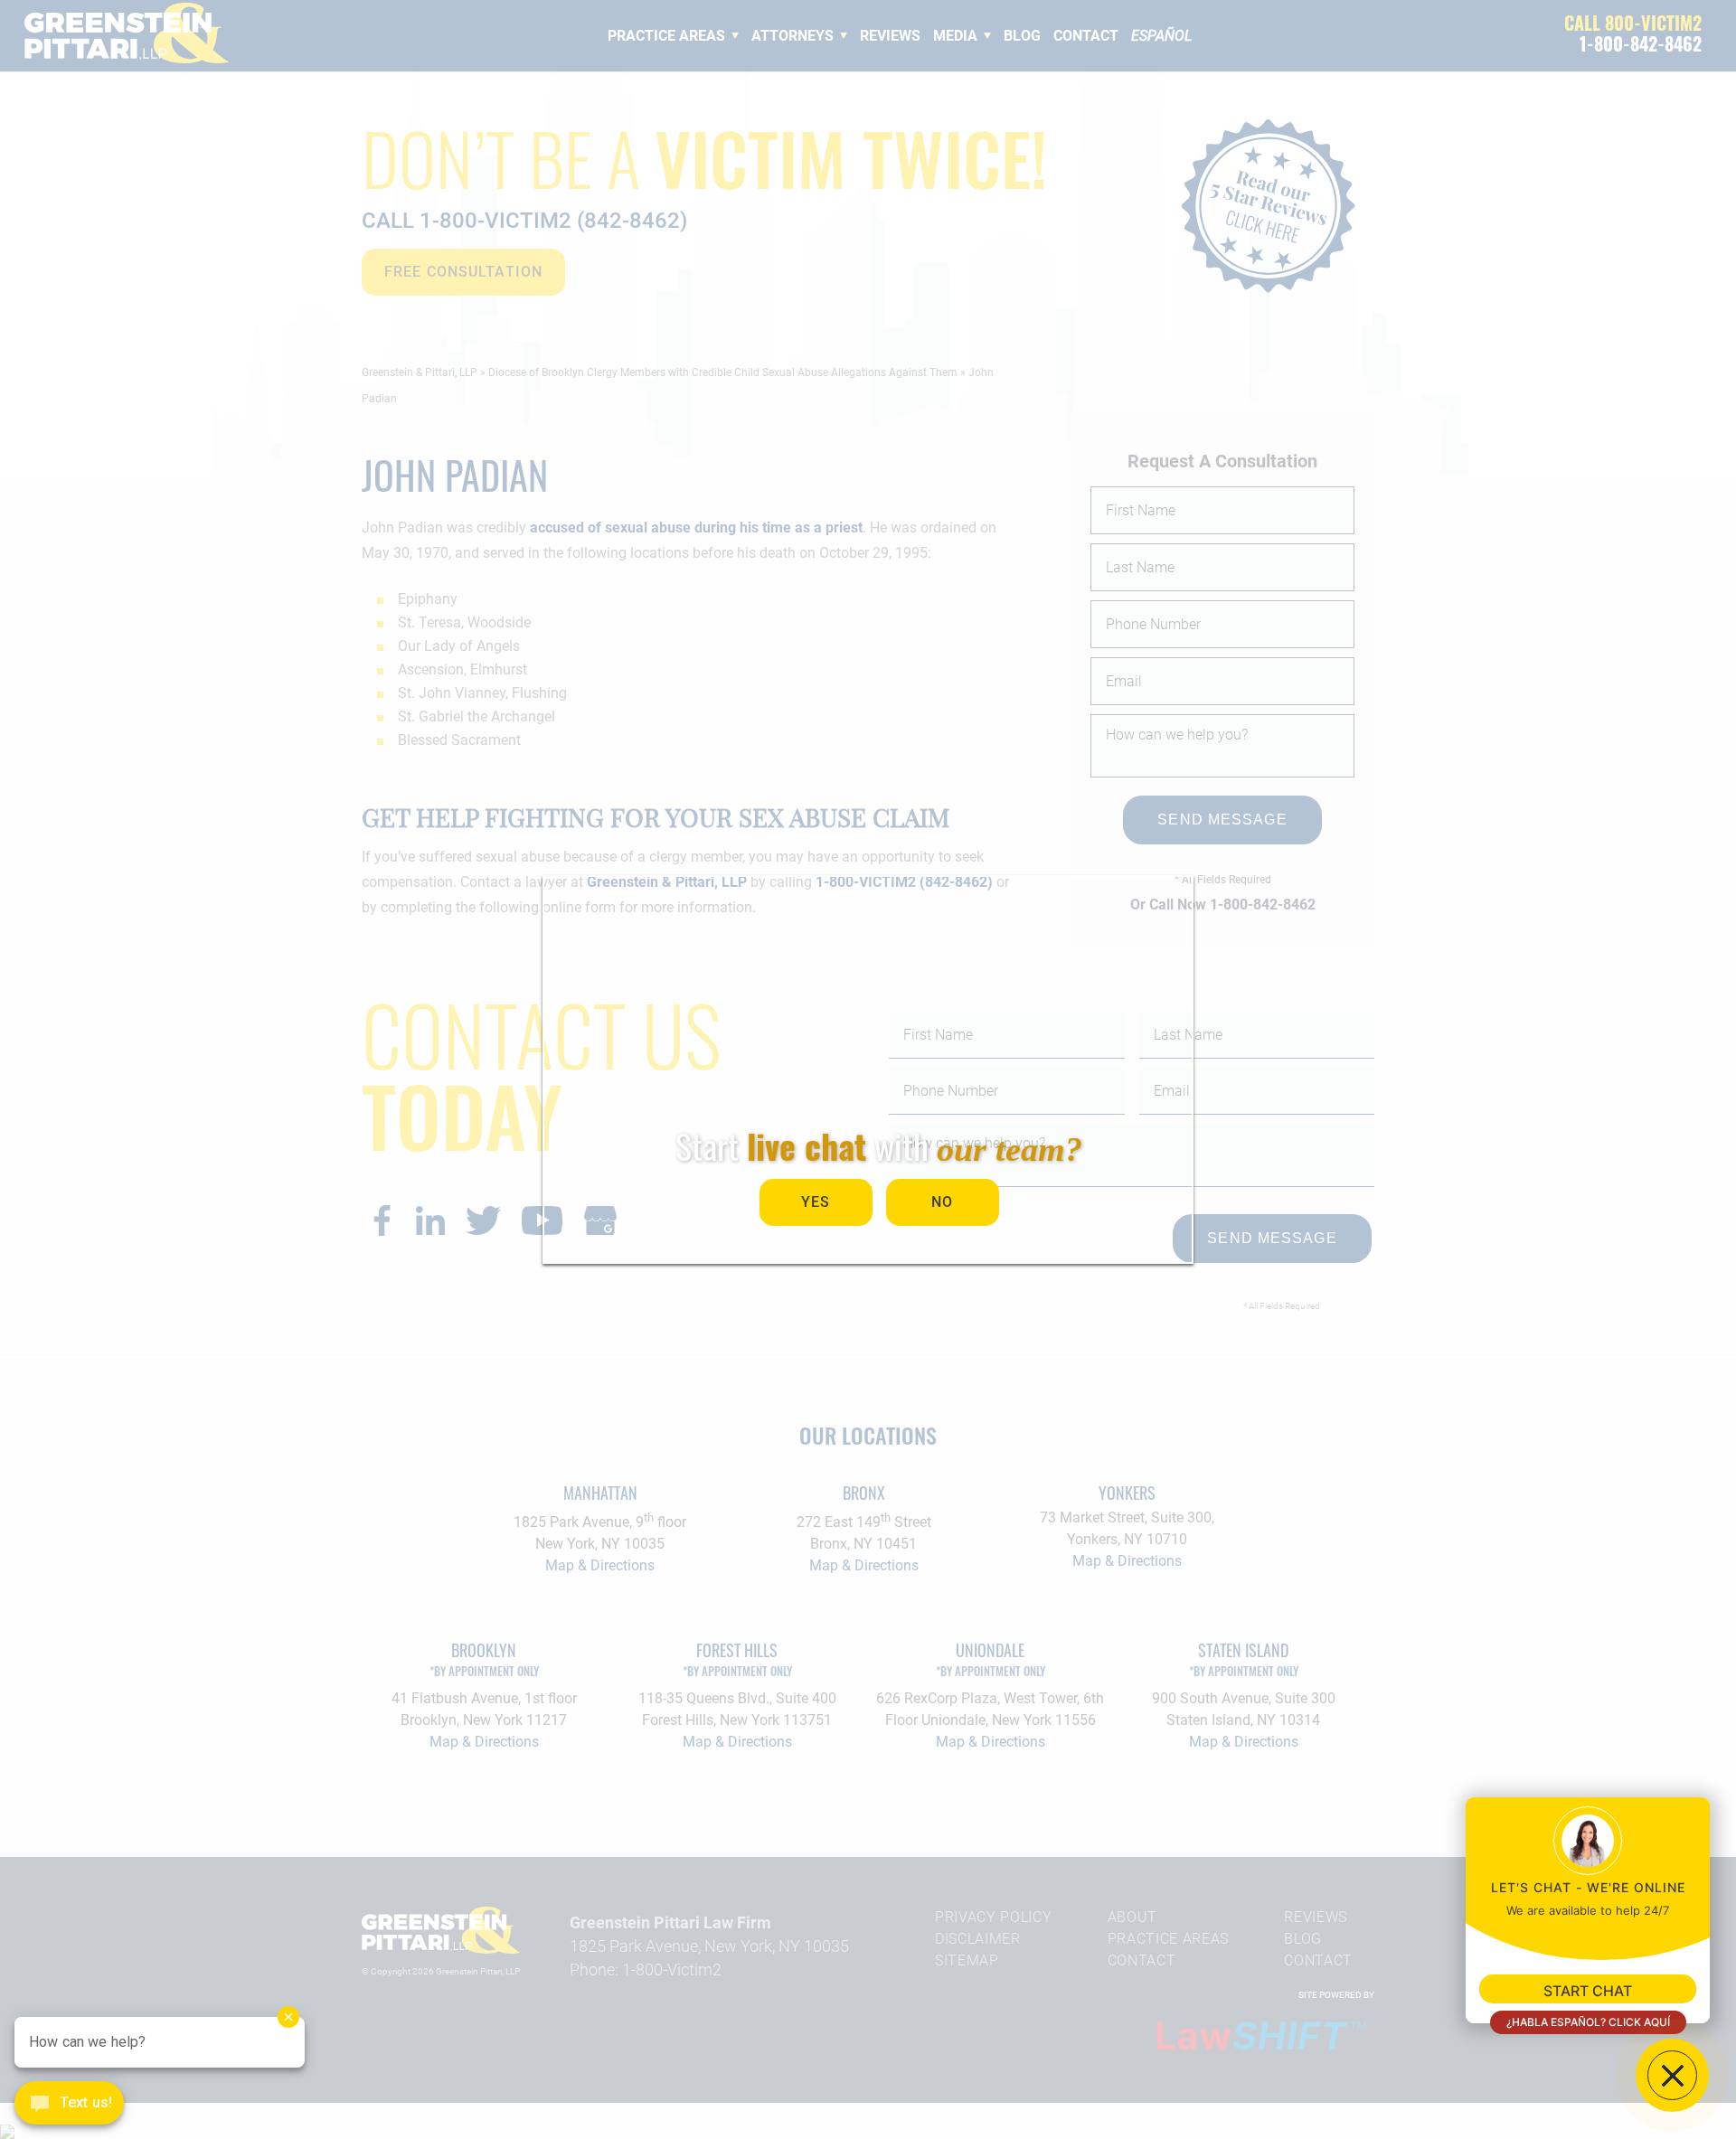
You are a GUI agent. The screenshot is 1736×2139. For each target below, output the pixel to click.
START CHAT (1588, 1991)
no (942, 1202)
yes (816, 1202)
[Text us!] (69, 2105)
